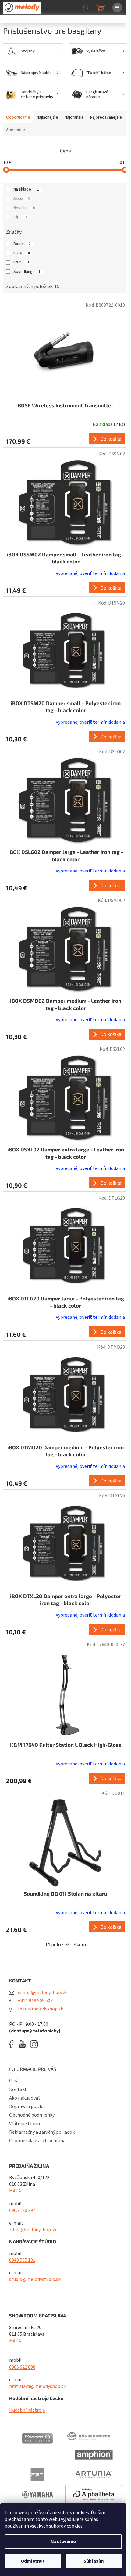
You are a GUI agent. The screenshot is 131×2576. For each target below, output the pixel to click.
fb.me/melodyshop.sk (40, 2009)
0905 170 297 (22, 2210)
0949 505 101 (22, 2260)
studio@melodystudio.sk (35, 2279)
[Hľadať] (85, 8)
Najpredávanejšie (106, 117)
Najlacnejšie (47, 117)
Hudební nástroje (27, 2410)
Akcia (22, 198)
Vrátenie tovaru (25, 2124)
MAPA (15, 2191)
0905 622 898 (22, 2367)
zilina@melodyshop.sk (33, 2230)
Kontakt (18, 2089)
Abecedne (16, 130)
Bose (22, 244)
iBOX (22, 253)
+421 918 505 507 (35, 2001)
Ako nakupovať (25, 2098)
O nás (15, 2081)
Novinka (24, 208)
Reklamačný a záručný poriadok (42, 2132)
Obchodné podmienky (32, 2115)
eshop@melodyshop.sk (42, 1993)
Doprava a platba (27, 2107)
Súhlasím (94, 2561)
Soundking (27, 272)
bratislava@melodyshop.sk (37, 2386)
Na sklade (26, 189)
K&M (21, 262)
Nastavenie (63, 2542)
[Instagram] (34, 2044)
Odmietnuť (33, 2561)
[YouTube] (24, 2044)
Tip (20, 217)
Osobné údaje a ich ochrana (37, 2141)
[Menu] (117, 8)
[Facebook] (13, 2044)
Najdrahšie (74, 117)
